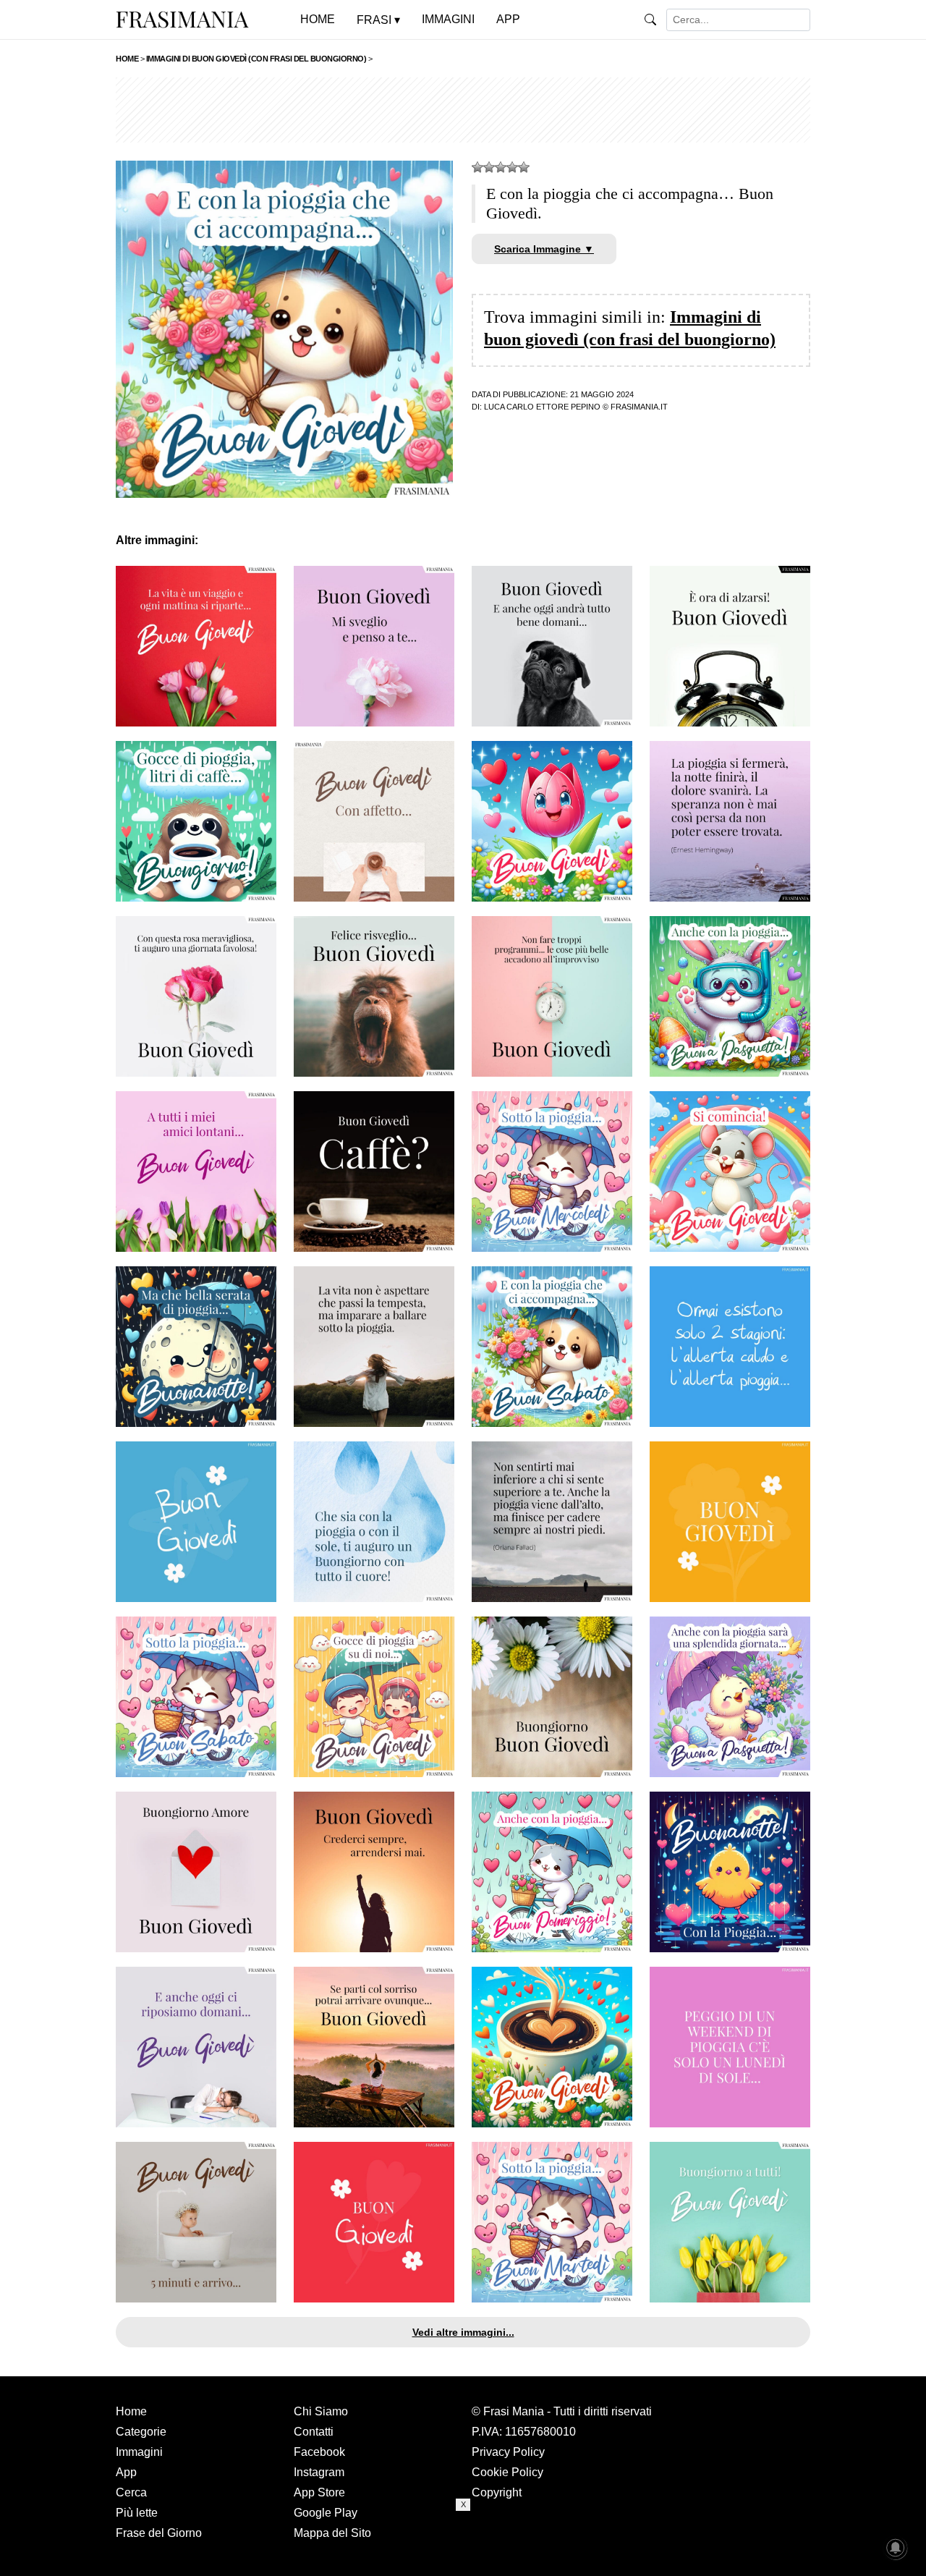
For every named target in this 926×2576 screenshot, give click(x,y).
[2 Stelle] (489, 167)
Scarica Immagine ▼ (544, 249)
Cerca (131, 2492)
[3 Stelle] (501, 167)
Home (131, 2411)
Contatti (314, 2432)
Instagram (319, 2472)
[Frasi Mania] (182, 19)
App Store (319, 2492)
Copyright (497, 2492)
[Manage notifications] (896, 2548)
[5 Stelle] (524, 167)
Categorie (141, 2432)
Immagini (139, 2452)
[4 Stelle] (512, 167)
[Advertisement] (463, 110)
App (126, 2472)
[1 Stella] (477, 167)
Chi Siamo (321, 2411)
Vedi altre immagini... (463, 2332)
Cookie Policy (507, 2472)
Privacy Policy (508, 2452)
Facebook (319, 2452)
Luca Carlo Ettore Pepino (542, 407)
